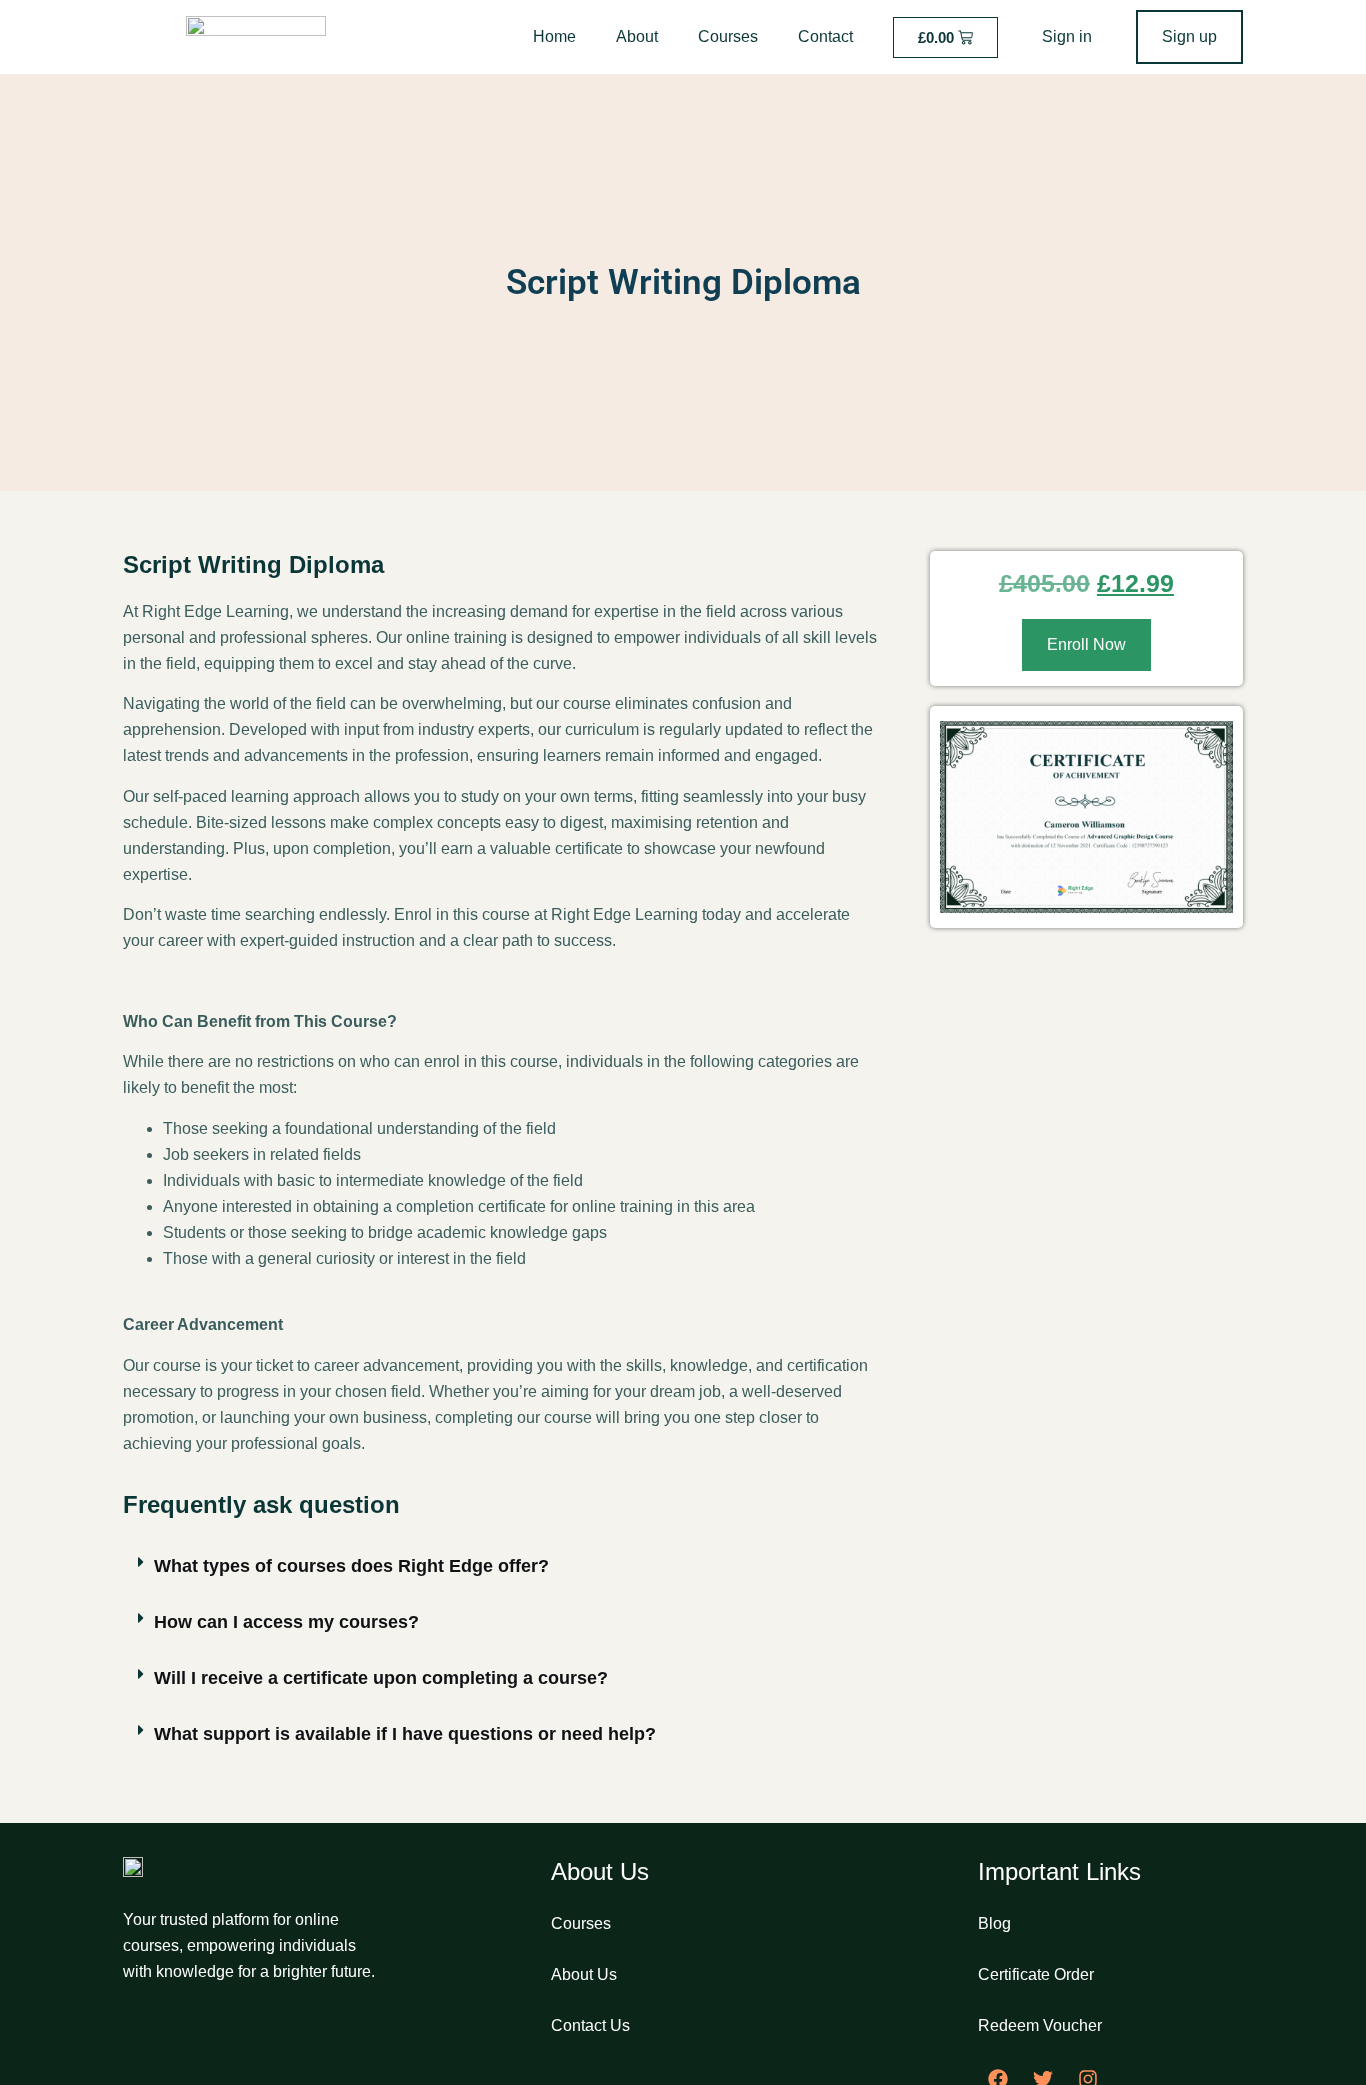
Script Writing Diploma (683, 282)
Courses (728, 36)
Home (554, 36)
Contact (825, 36)
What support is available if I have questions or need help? (405, 1734)
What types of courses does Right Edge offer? (351, 1566)
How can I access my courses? (286, 1622)
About (637, 36)
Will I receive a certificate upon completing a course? (381, 1678)
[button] (501, 1567)
